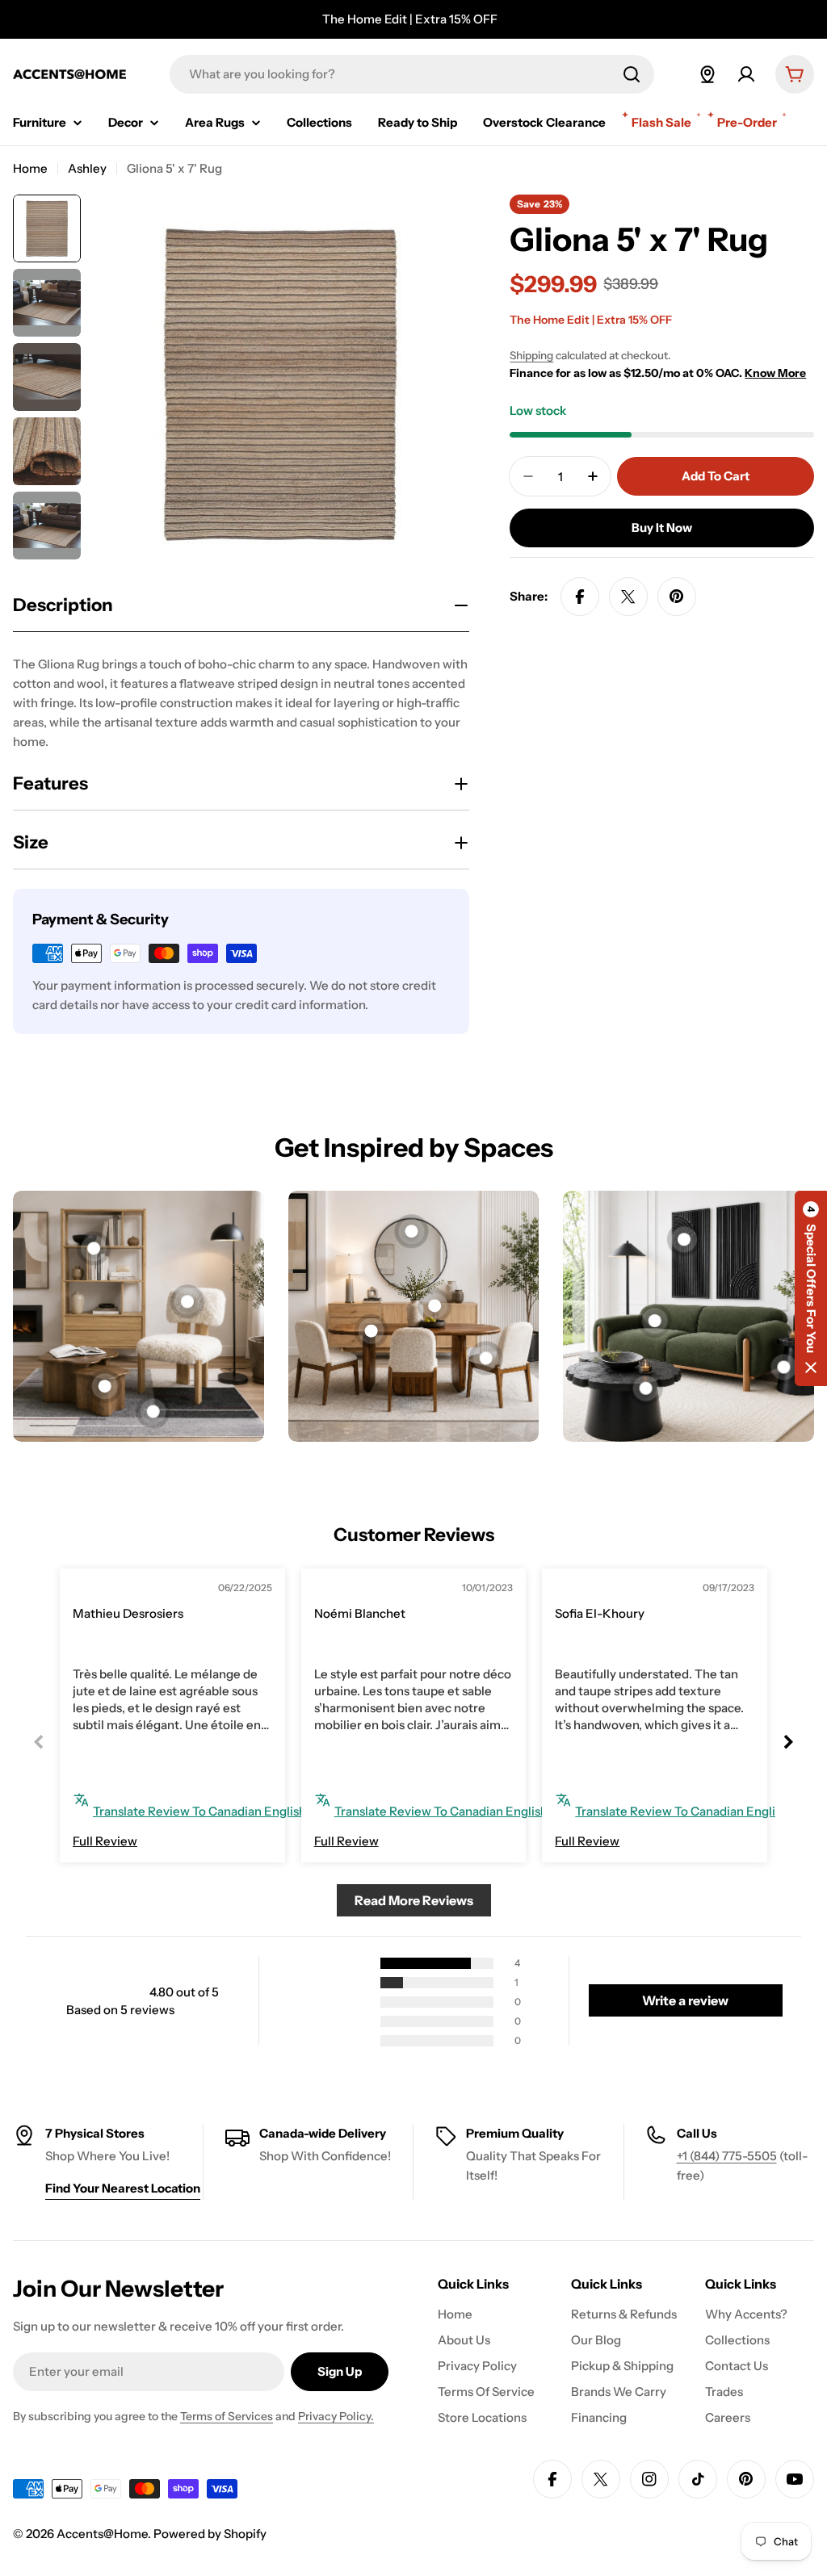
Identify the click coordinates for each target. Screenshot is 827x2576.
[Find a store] (707, 74)
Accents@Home (102, 2534)
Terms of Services (227, 2416)
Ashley (87, 168)
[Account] (746, 74)
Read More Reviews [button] (414, 1900)
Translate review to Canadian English (199, 1811)
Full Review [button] (105, 1841)
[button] (811, 1288)
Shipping (531, 355)
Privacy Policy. (336, 2416)
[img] (109, 1590)
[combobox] (412, 74)
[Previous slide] (39, 1742)
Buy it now (662, 528)
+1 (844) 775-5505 (727, 2156)
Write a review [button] (685, 2000)
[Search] (632, 74)
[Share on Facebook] (580, 597)
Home (30, 168)
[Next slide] (788, 1742)
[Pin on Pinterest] (677, 597)
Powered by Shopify (210, 2534)
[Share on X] (628, 597)
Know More (775, 373)
